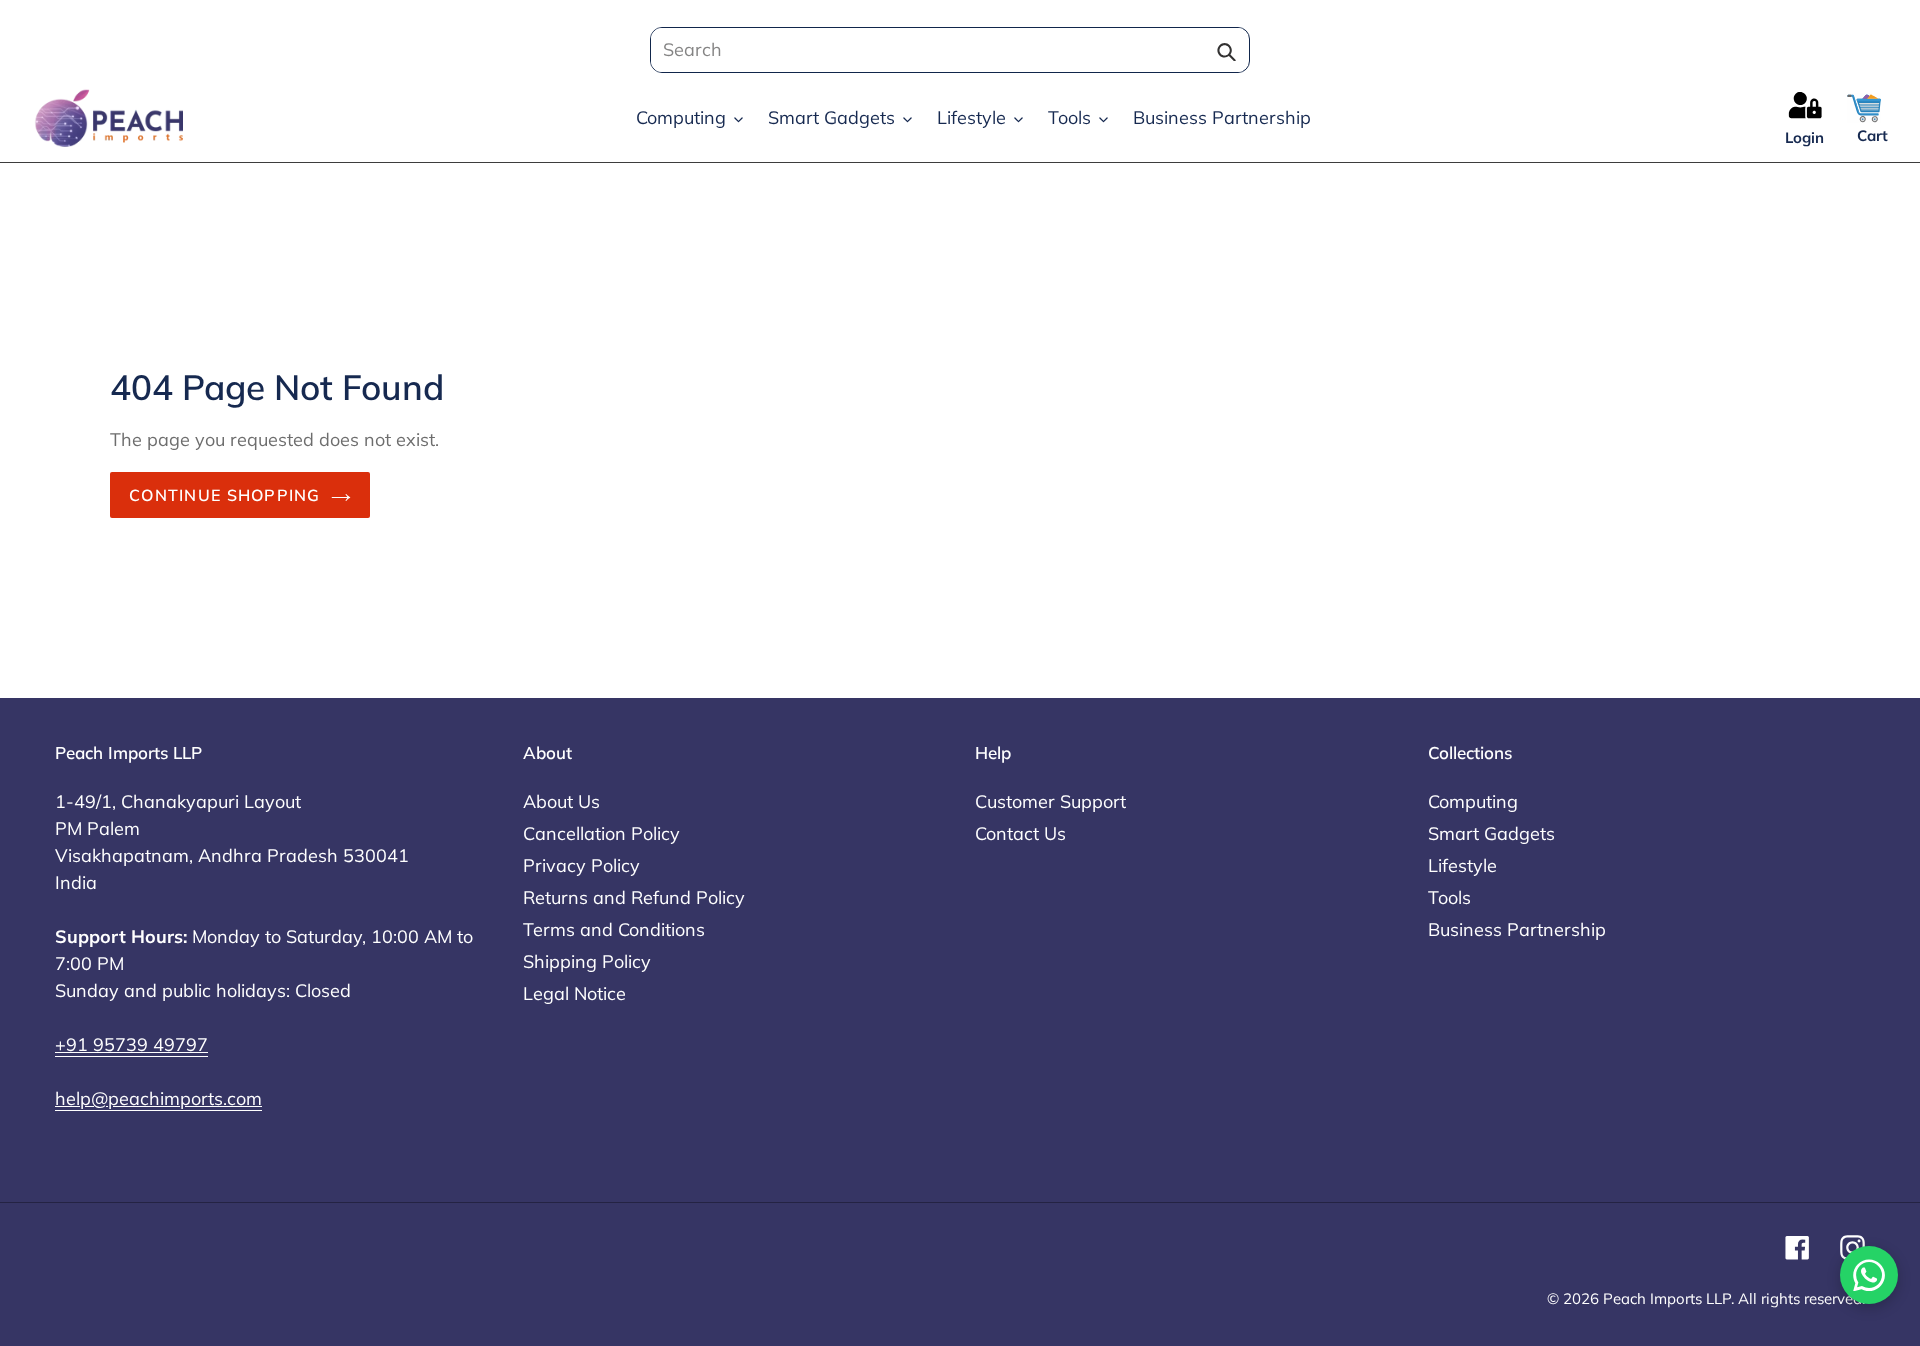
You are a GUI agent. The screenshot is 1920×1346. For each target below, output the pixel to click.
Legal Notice (574, 993)
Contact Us (1020, 833)
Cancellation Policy (601, 833)
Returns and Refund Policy (634, 897)
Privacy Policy (581, 865)
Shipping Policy (587, 961)
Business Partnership (1517, 929)
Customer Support (1050, 801)
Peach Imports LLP (1667, 1298)
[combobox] (944, 50)
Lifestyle (1462, 865)
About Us (561, 801)
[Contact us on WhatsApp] (1869, 1275)
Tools (1449, 897)
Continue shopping (225, 495)
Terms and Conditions (614, 929)
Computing (1473, 801)
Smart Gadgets (1491, 833)
